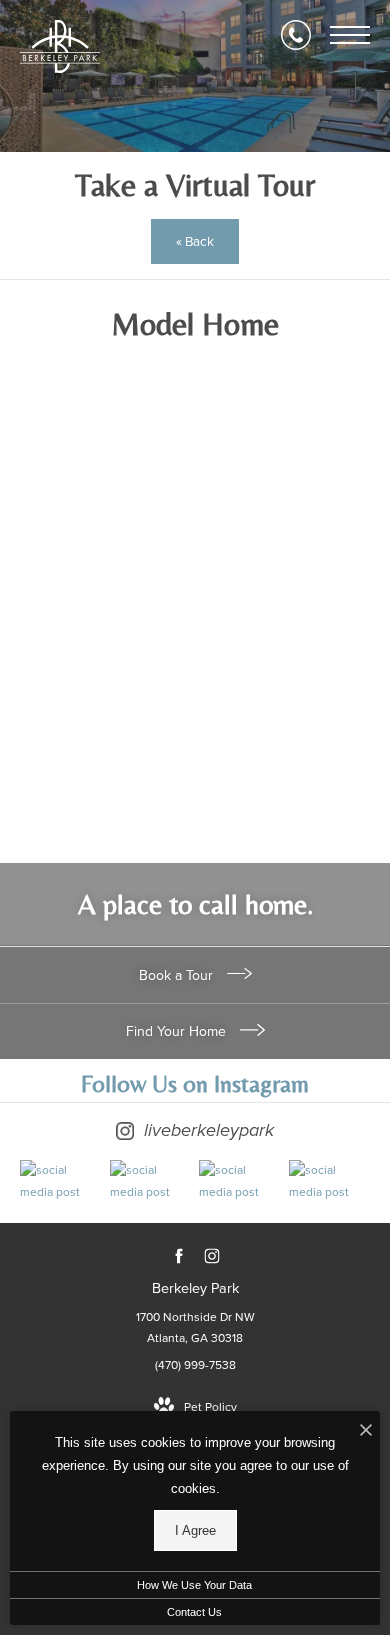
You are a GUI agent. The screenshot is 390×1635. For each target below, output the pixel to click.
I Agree (195, 1530)
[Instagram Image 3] (239, 1181)
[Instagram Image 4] (329, 1181)
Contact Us (194, 1612)
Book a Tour (178, 975)
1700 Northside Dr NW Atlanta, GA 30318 (195, 1328)
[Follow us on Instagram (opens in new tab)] (211, 1255)
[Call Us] (296, 35)
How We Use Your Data (194, 1585)
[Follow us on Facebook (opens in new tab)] (178, 1255)
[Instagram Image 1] (60, 1181)
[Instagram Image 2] (150, 1181)
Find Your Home (178, 1031)
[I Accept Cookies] (366, 1431)
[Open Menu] (350, 35)
